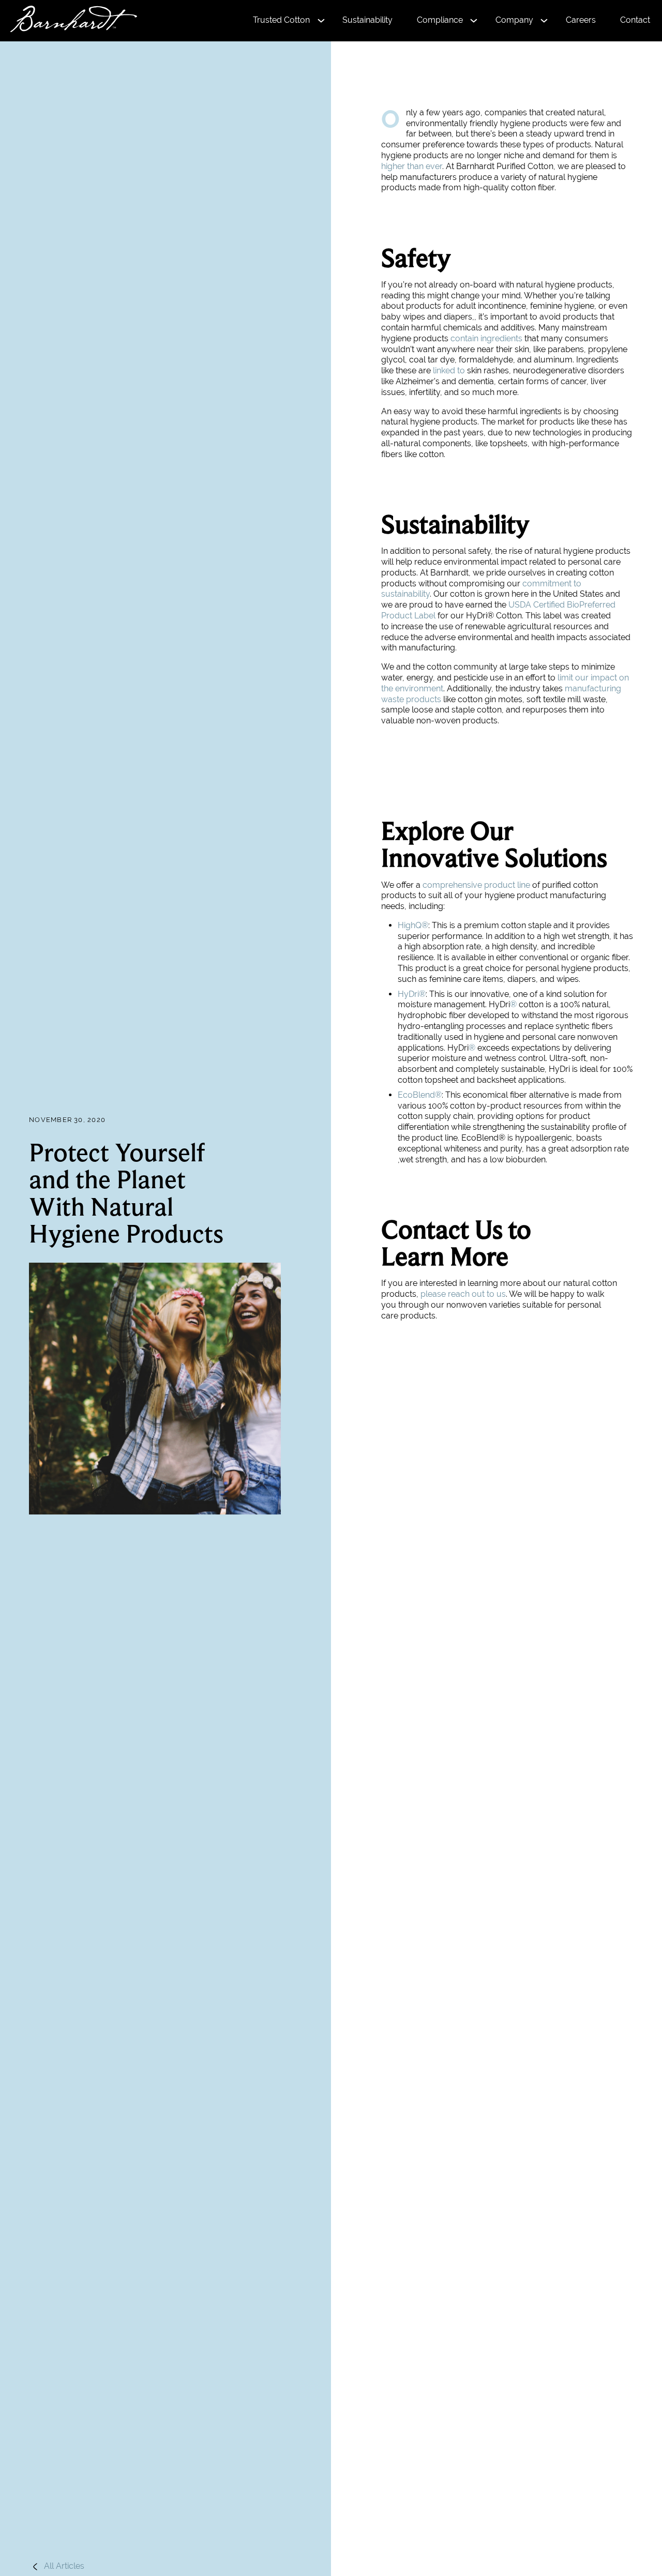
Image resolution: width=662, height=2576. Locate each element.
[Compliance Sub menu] (474, 21)
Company (514, 20)
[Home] (69, 20)
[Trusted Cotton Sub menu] (321, 21)
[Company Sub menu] (544, 21)
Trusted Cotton (281, 20)
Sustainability (367, 20)
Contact (635, 20)
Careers (581, 20)
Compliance (440, 20)
